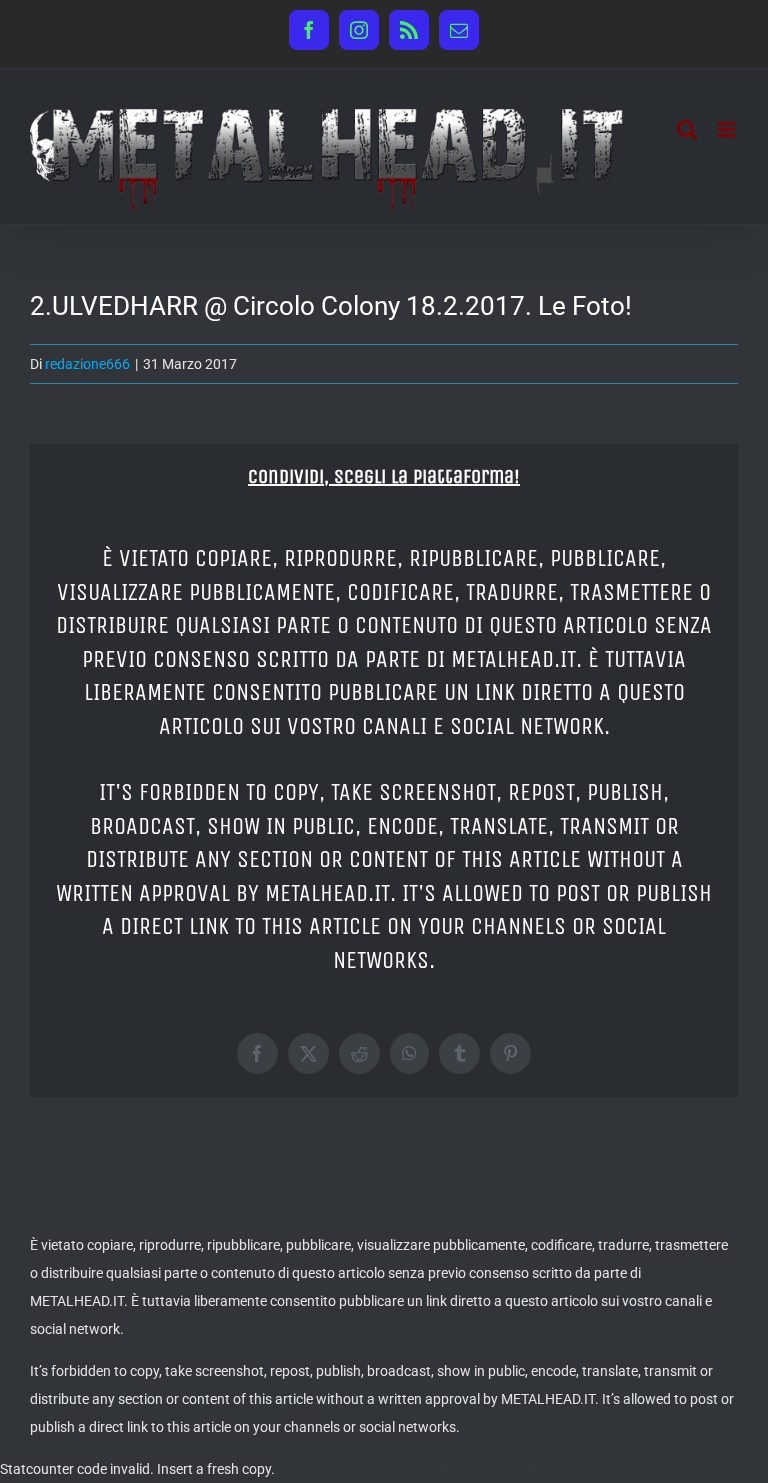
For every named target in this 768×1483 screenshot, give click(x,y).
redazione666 (87, 364)
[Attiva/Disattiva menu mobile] (727, 129)
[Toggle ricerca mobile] (687, 129)
